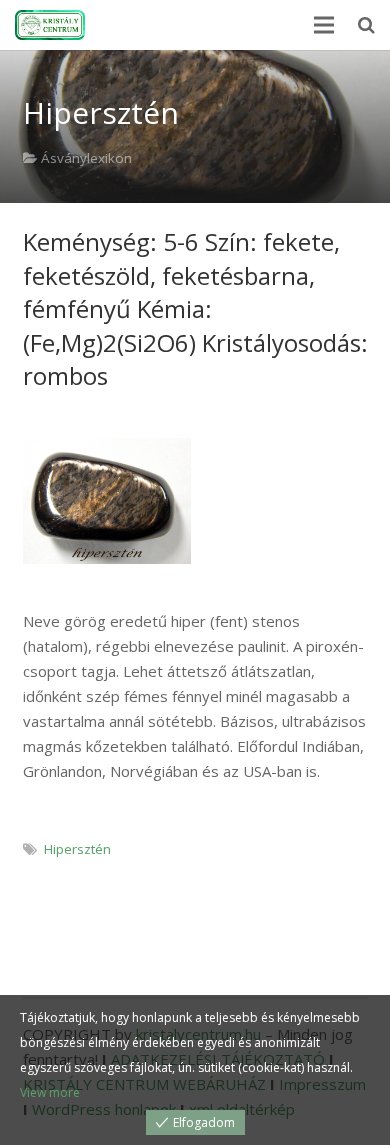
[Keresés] (366, 25)
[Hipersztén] (107, 501)
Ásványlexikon (86, 158)
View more (50, 1092)
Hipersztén (77, 849)
